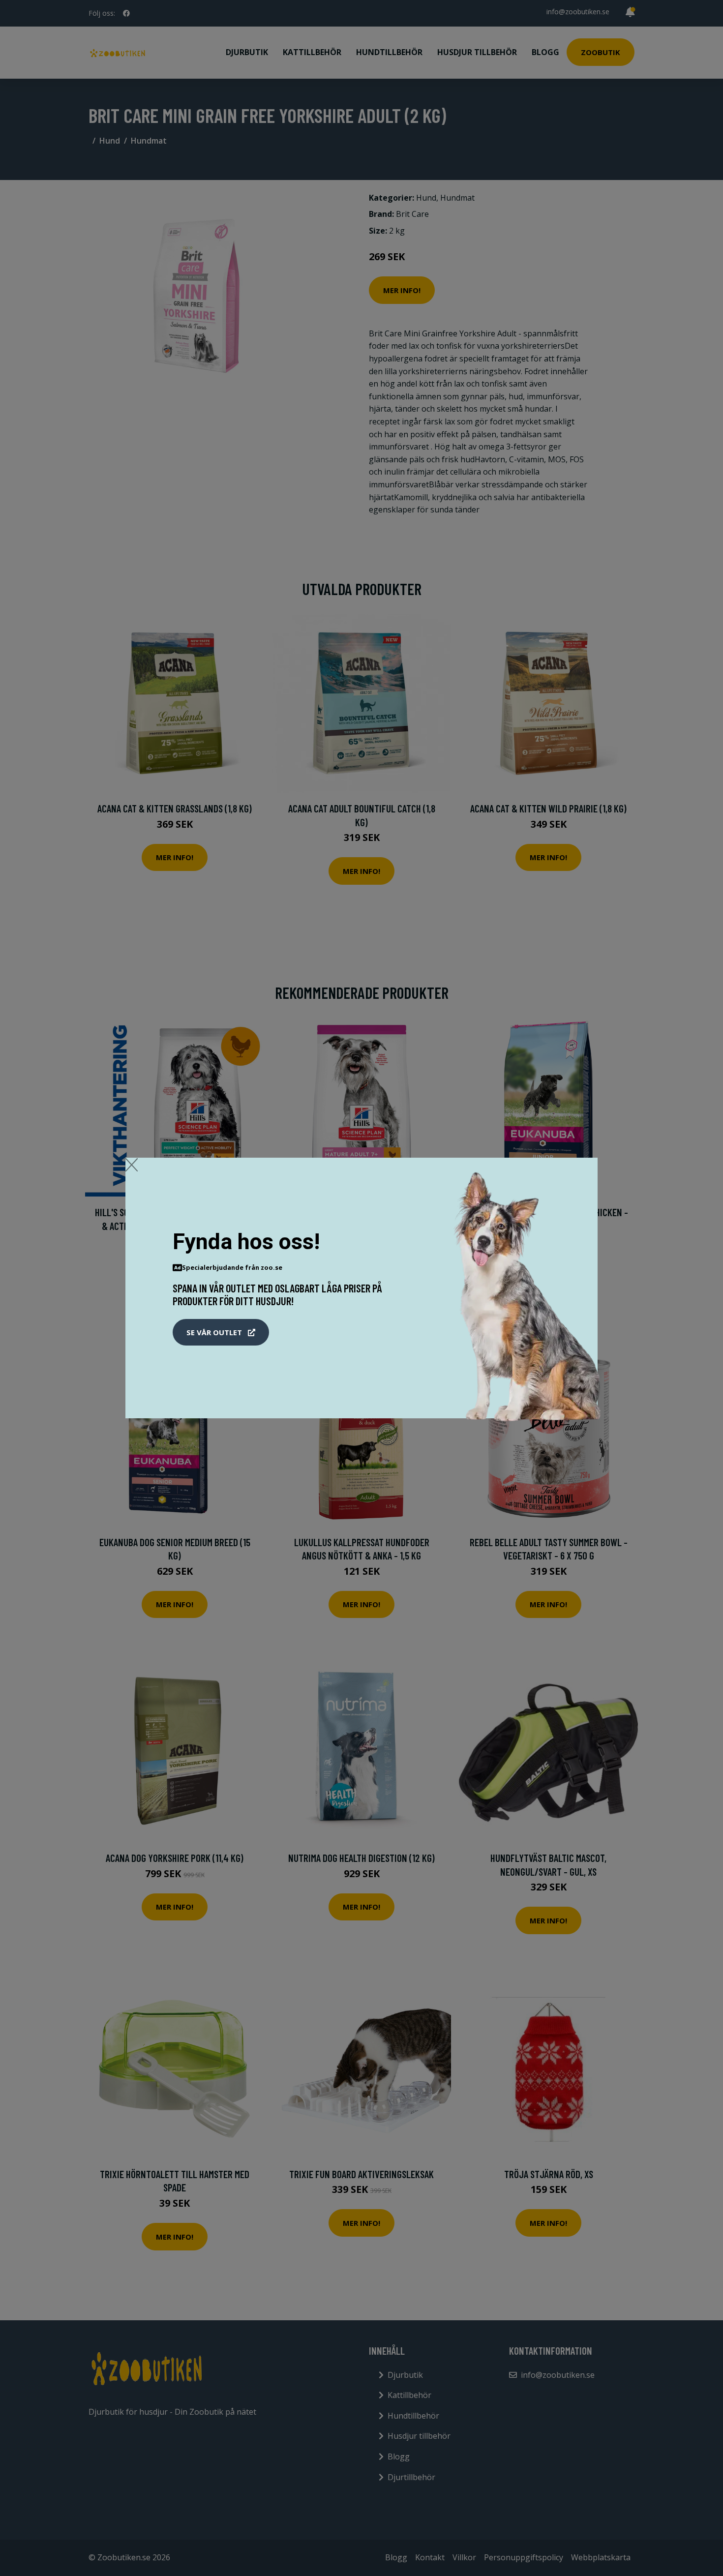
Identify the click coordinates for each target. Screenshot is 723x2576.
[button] (221, 1332)
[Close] (132, 1165)
